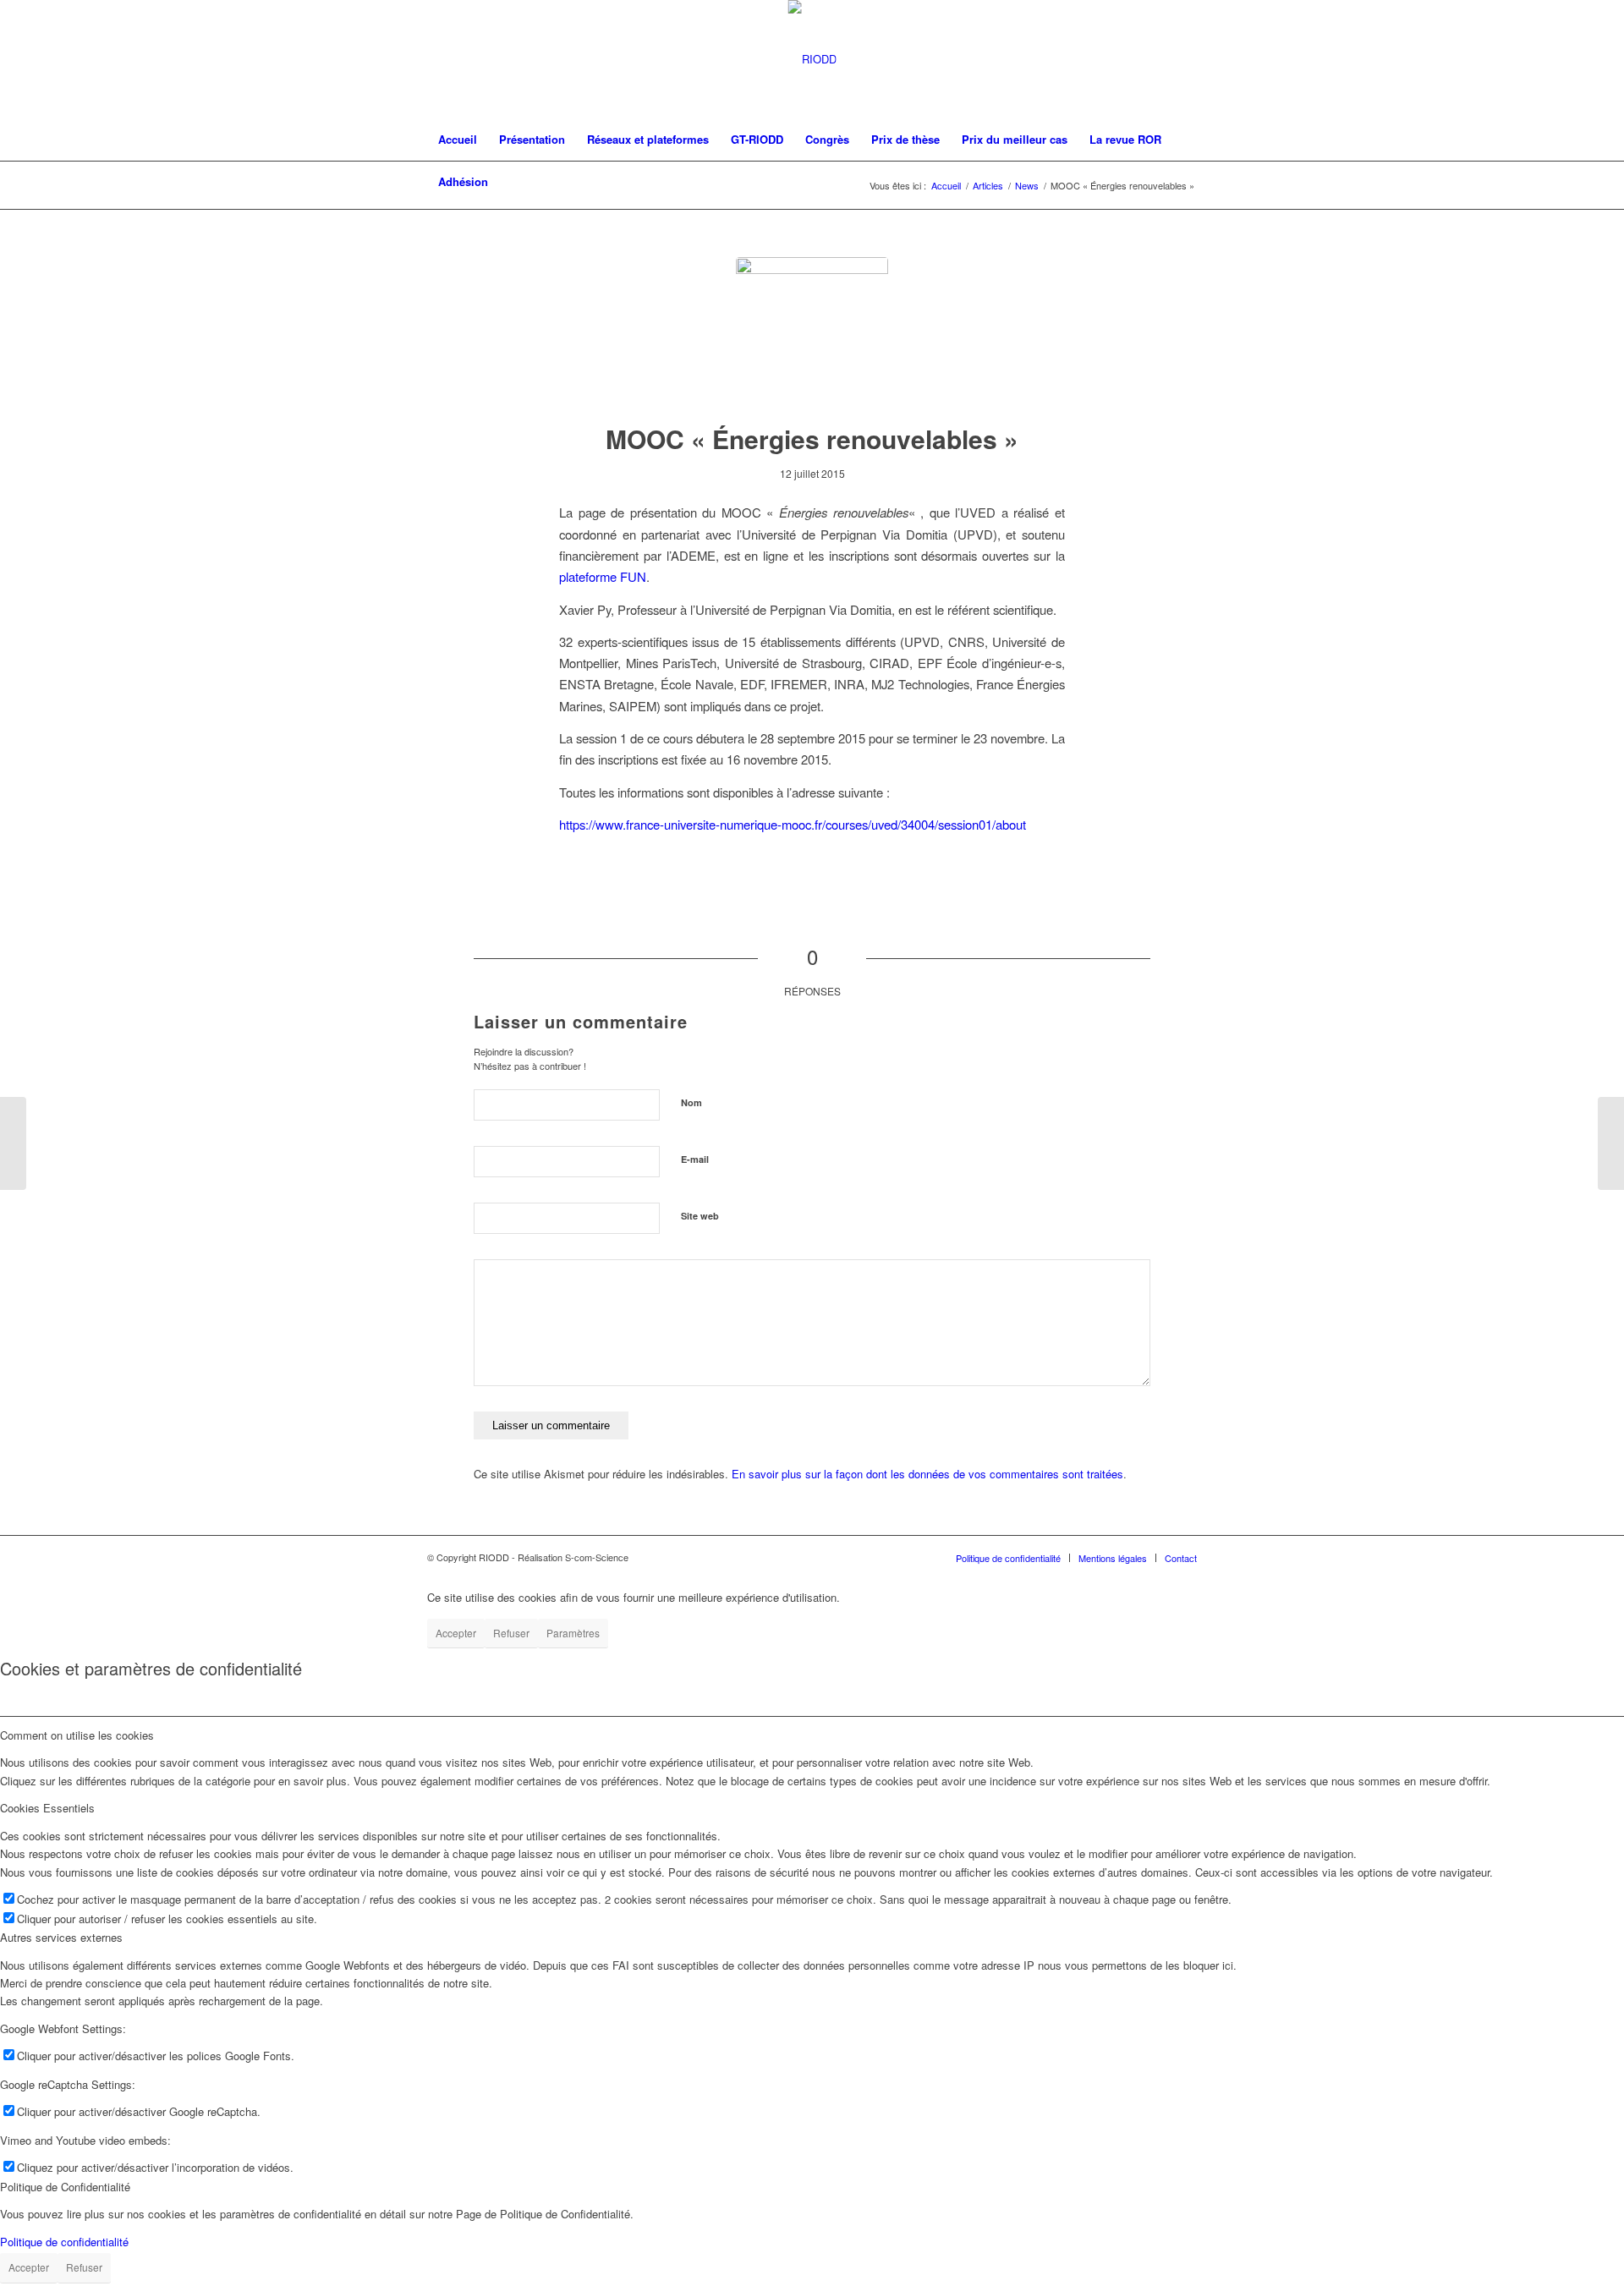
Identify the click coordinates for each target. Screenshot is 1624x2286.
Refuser (511, 1633)
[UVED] (812, 333)
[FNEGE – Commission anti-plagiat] (1611, 1143)
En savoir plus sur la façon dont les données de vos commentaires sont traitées (927, 1474)
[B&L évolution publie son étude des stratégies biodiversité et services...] (13, 1143)
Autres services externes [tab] (61, 1937)
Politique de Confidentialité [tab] (65, 2187)
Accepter (456, 1633)
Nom (691, 1102)
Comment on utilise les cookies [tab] (77, 1735)
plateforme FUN (603, 576)
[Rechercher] (1186, 182)
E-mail (695, 1159)
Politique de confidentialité (64, 2242)
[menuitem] (458, 140)
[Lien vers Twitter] (1159, 59)
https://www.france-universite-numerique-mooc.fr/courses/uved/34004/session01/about (793, 824)
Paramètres (573, 1633)
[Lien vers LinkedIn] (1184, 59)
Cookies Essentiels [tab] (47, 1808)
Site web (700, 1216)
